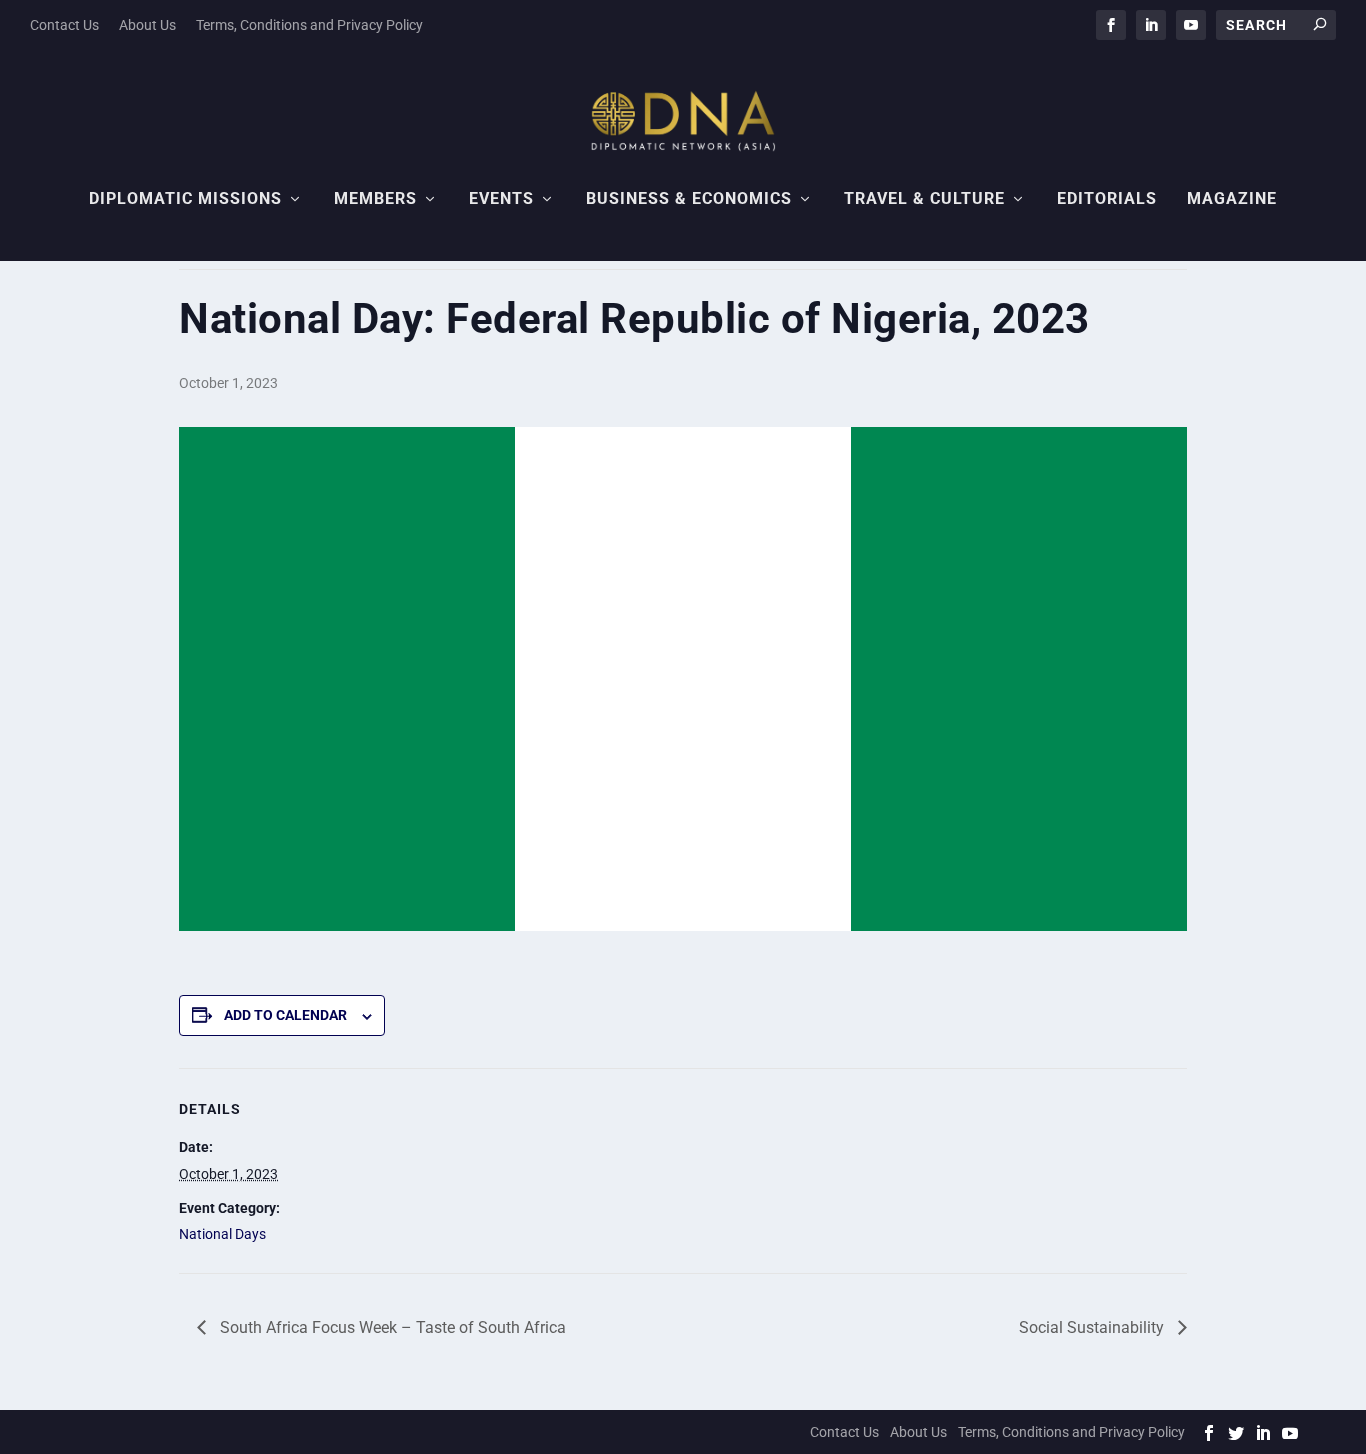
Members (375, 199)
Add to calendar (285, 1015)
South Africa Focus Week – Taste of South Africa (391, 1327)
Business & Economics (689, 199)
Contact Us (64, 25)
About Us (147, 25)
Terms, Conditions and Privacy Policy (309, 25)
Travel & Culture (924, 199)
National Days (222, 1234)
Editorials (1107, 199)
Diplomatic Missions (185, 199)
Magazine (1232, 199)
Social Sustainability (1093, 1327)
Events (501, 199)
